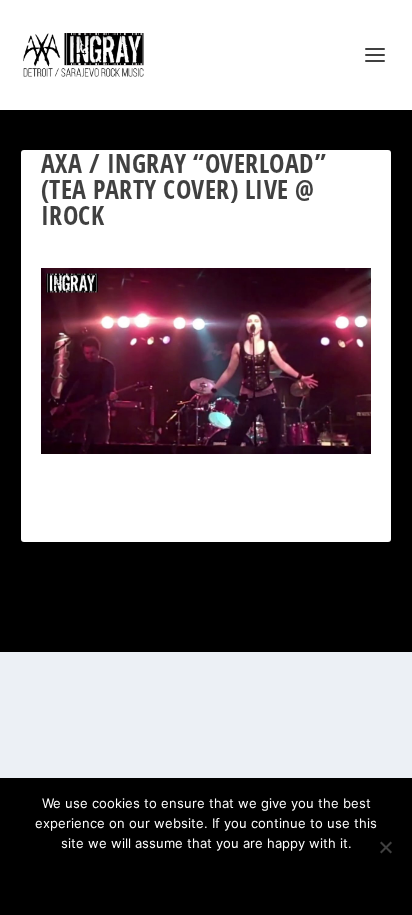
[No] (385, 847)
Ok (135, 877)
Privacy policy (232, 877)
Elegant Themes (180, 625)
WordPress (305, 625)
